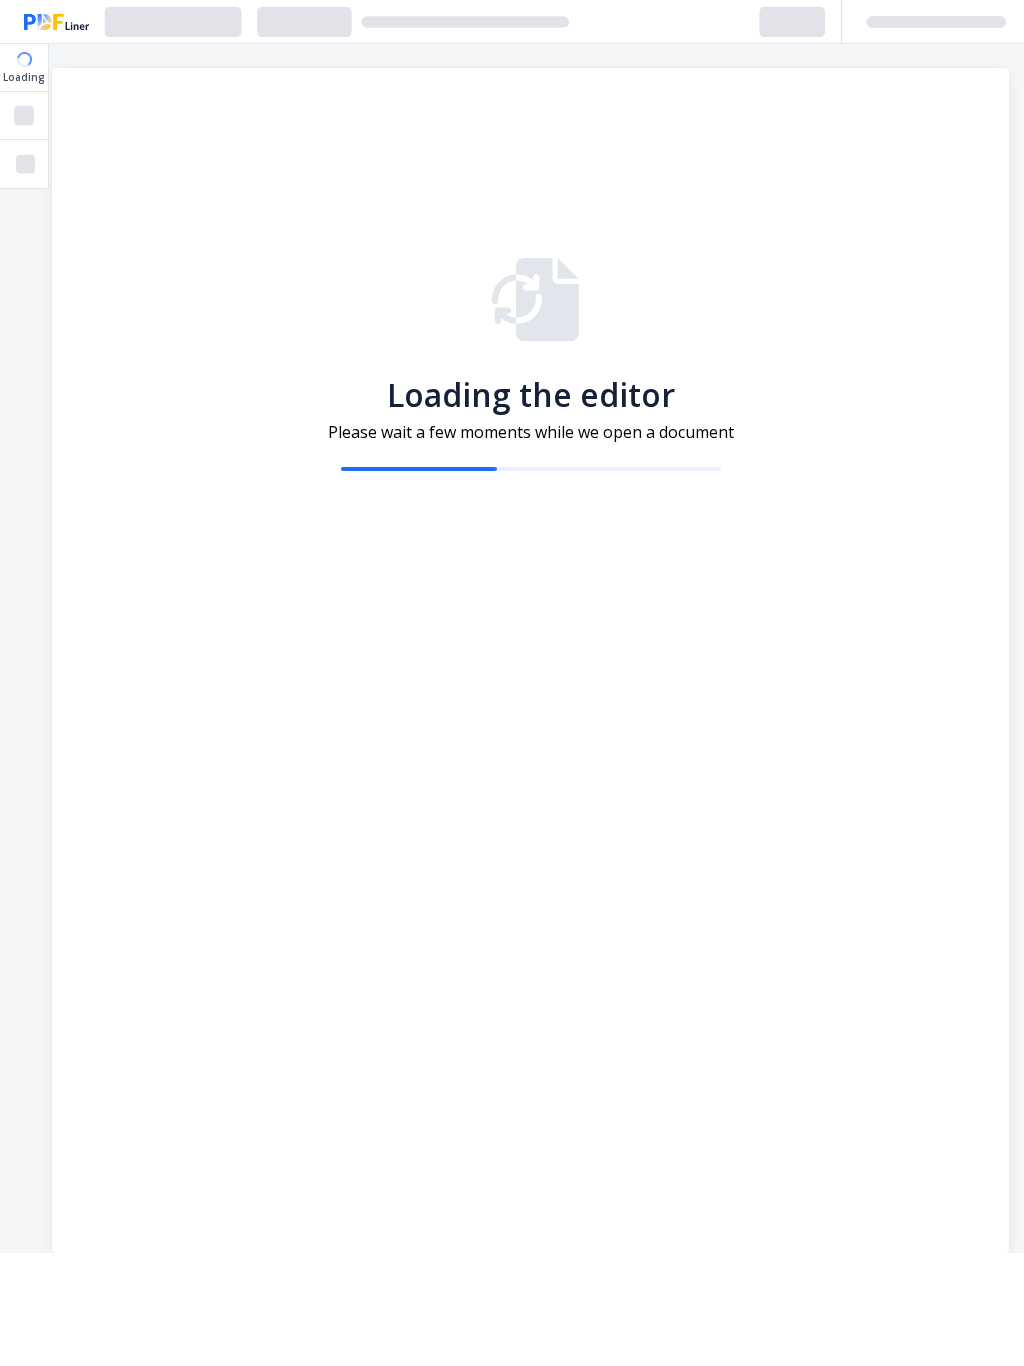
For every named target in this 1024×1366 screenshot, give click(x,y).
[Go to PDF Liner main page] (56, 22)
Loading (24, 77)
